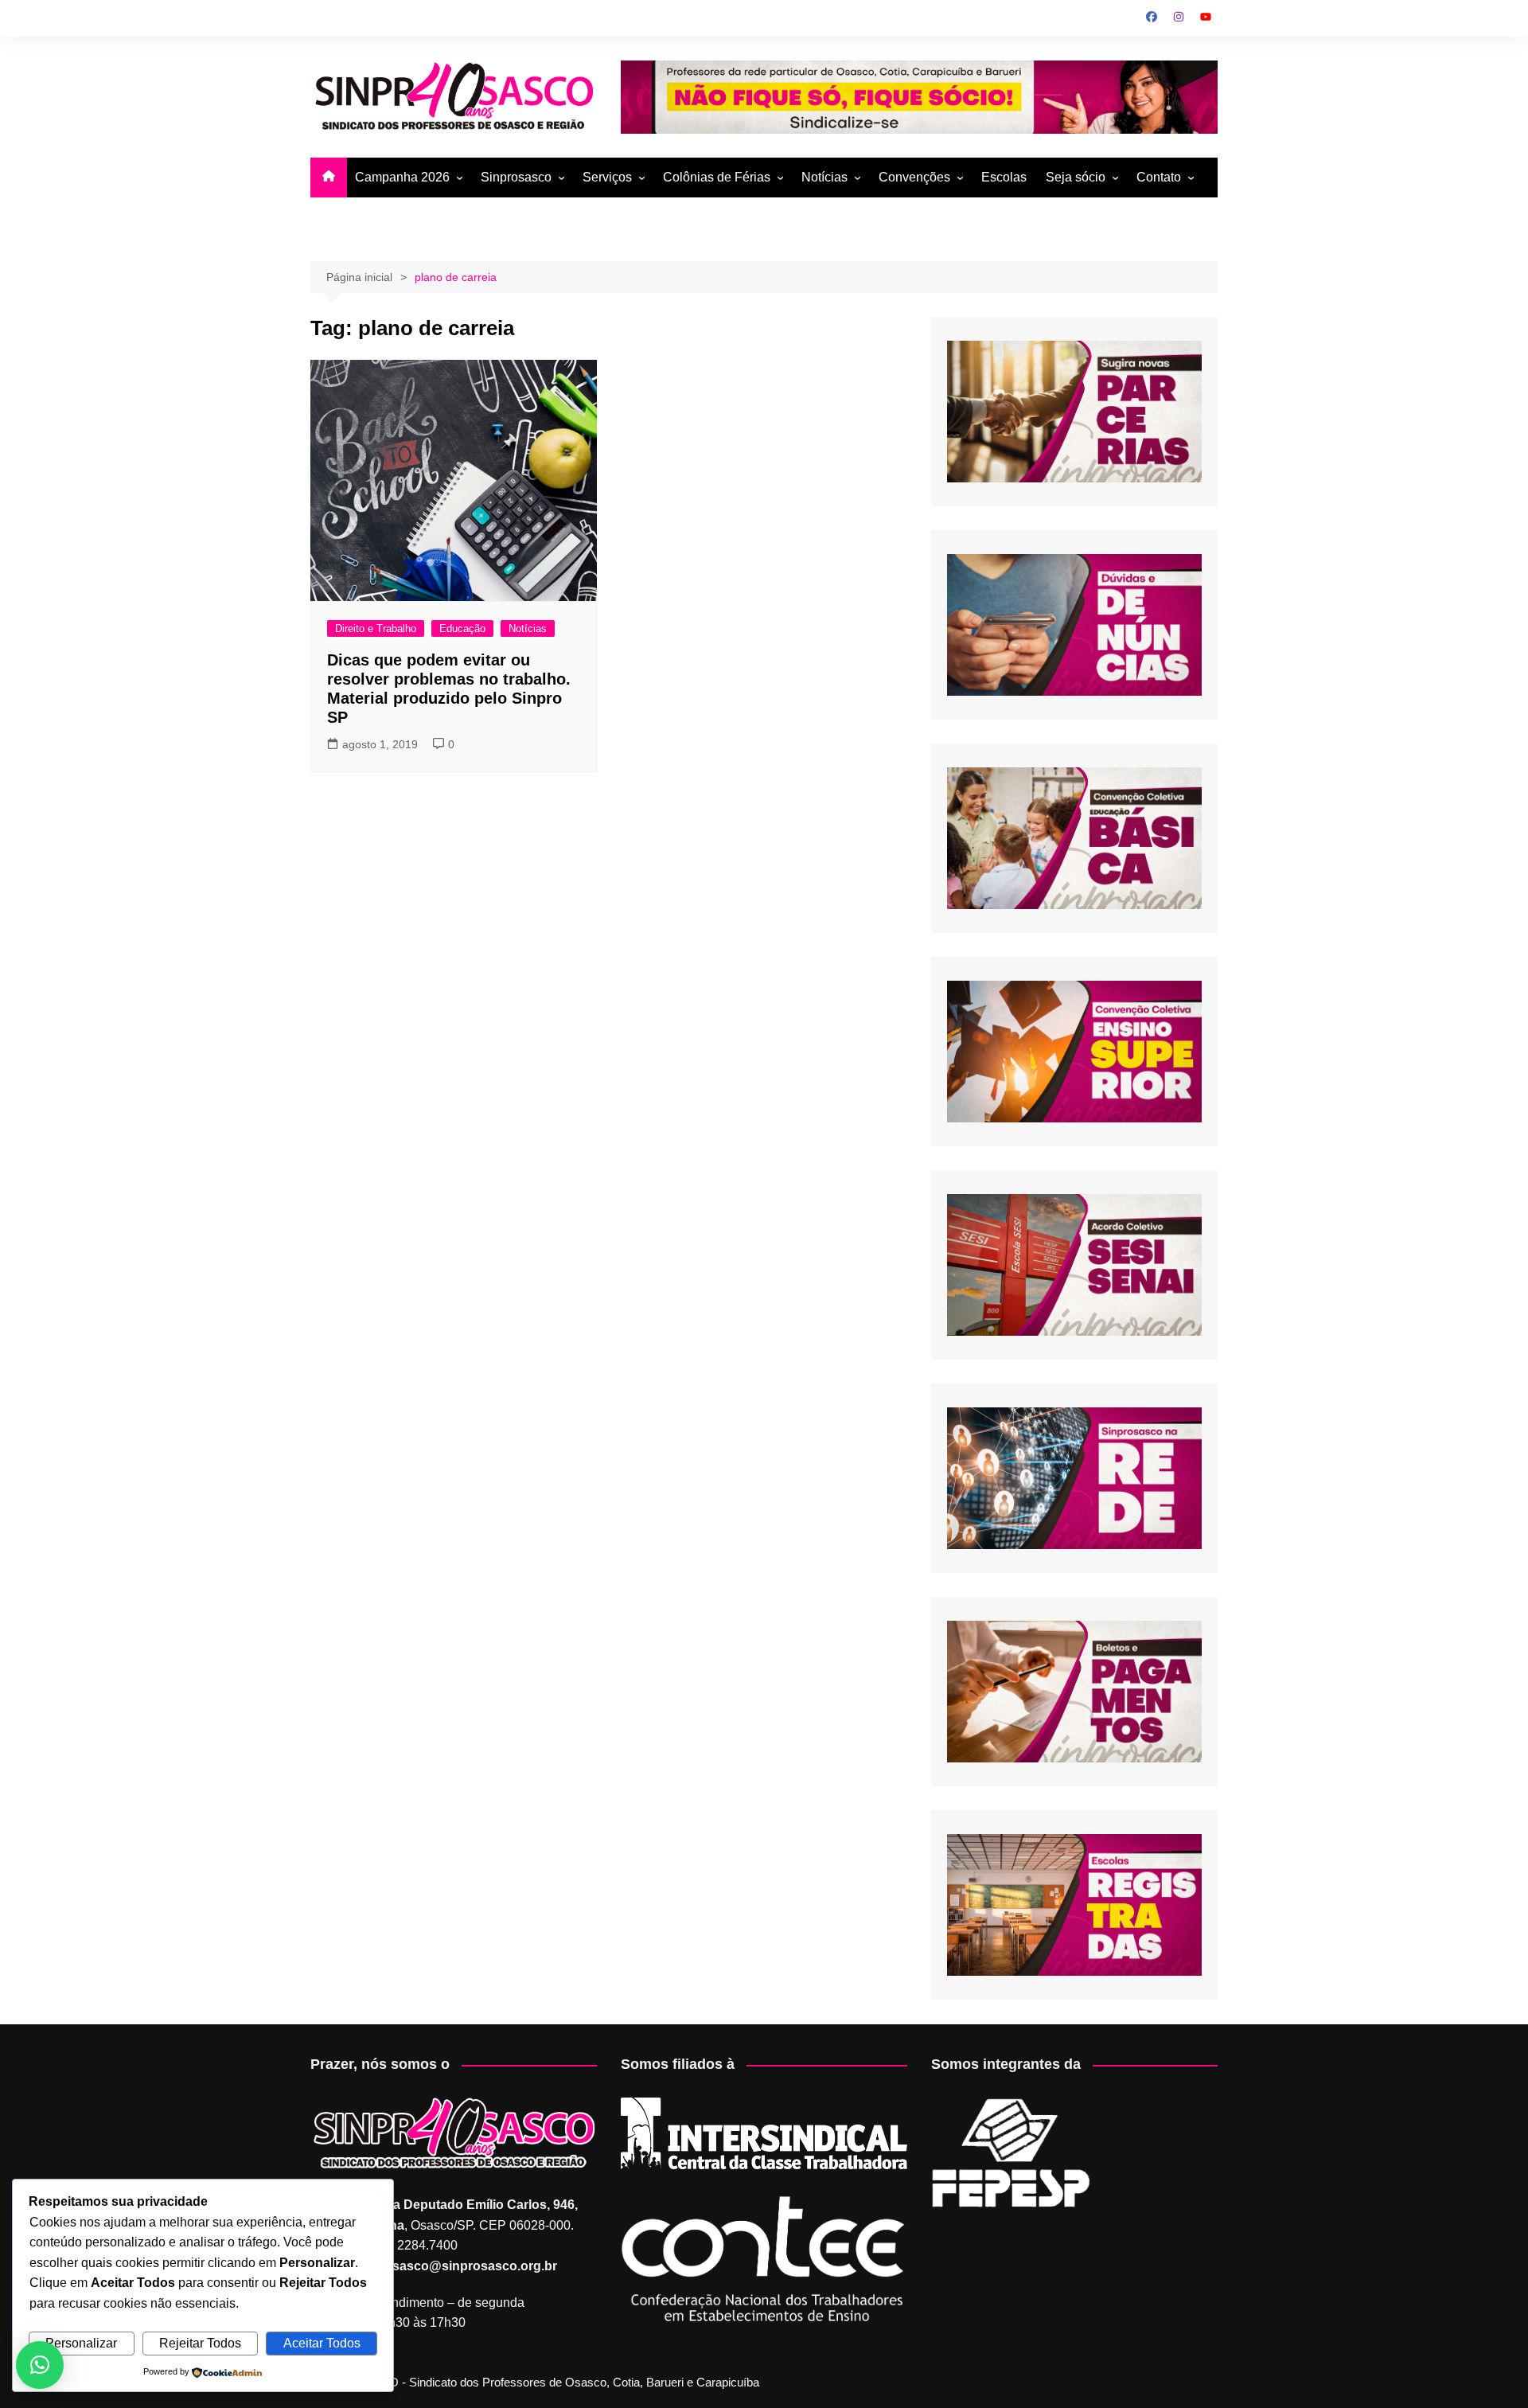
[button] (40, 2365)
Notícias (824, 177)
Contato (1159, 177)
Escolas (1004, 177)
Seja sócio (1076, 177)
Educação (462, 628)
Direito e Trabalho (376, 628)
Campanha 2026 (402, 177)
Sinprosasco (516, 177)
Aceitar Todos (322, 2343)
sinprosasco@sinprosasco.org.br (455, 2266)
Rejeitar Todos (200, 2343)
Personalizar (81, 2343)
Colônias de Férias (717, 177)
